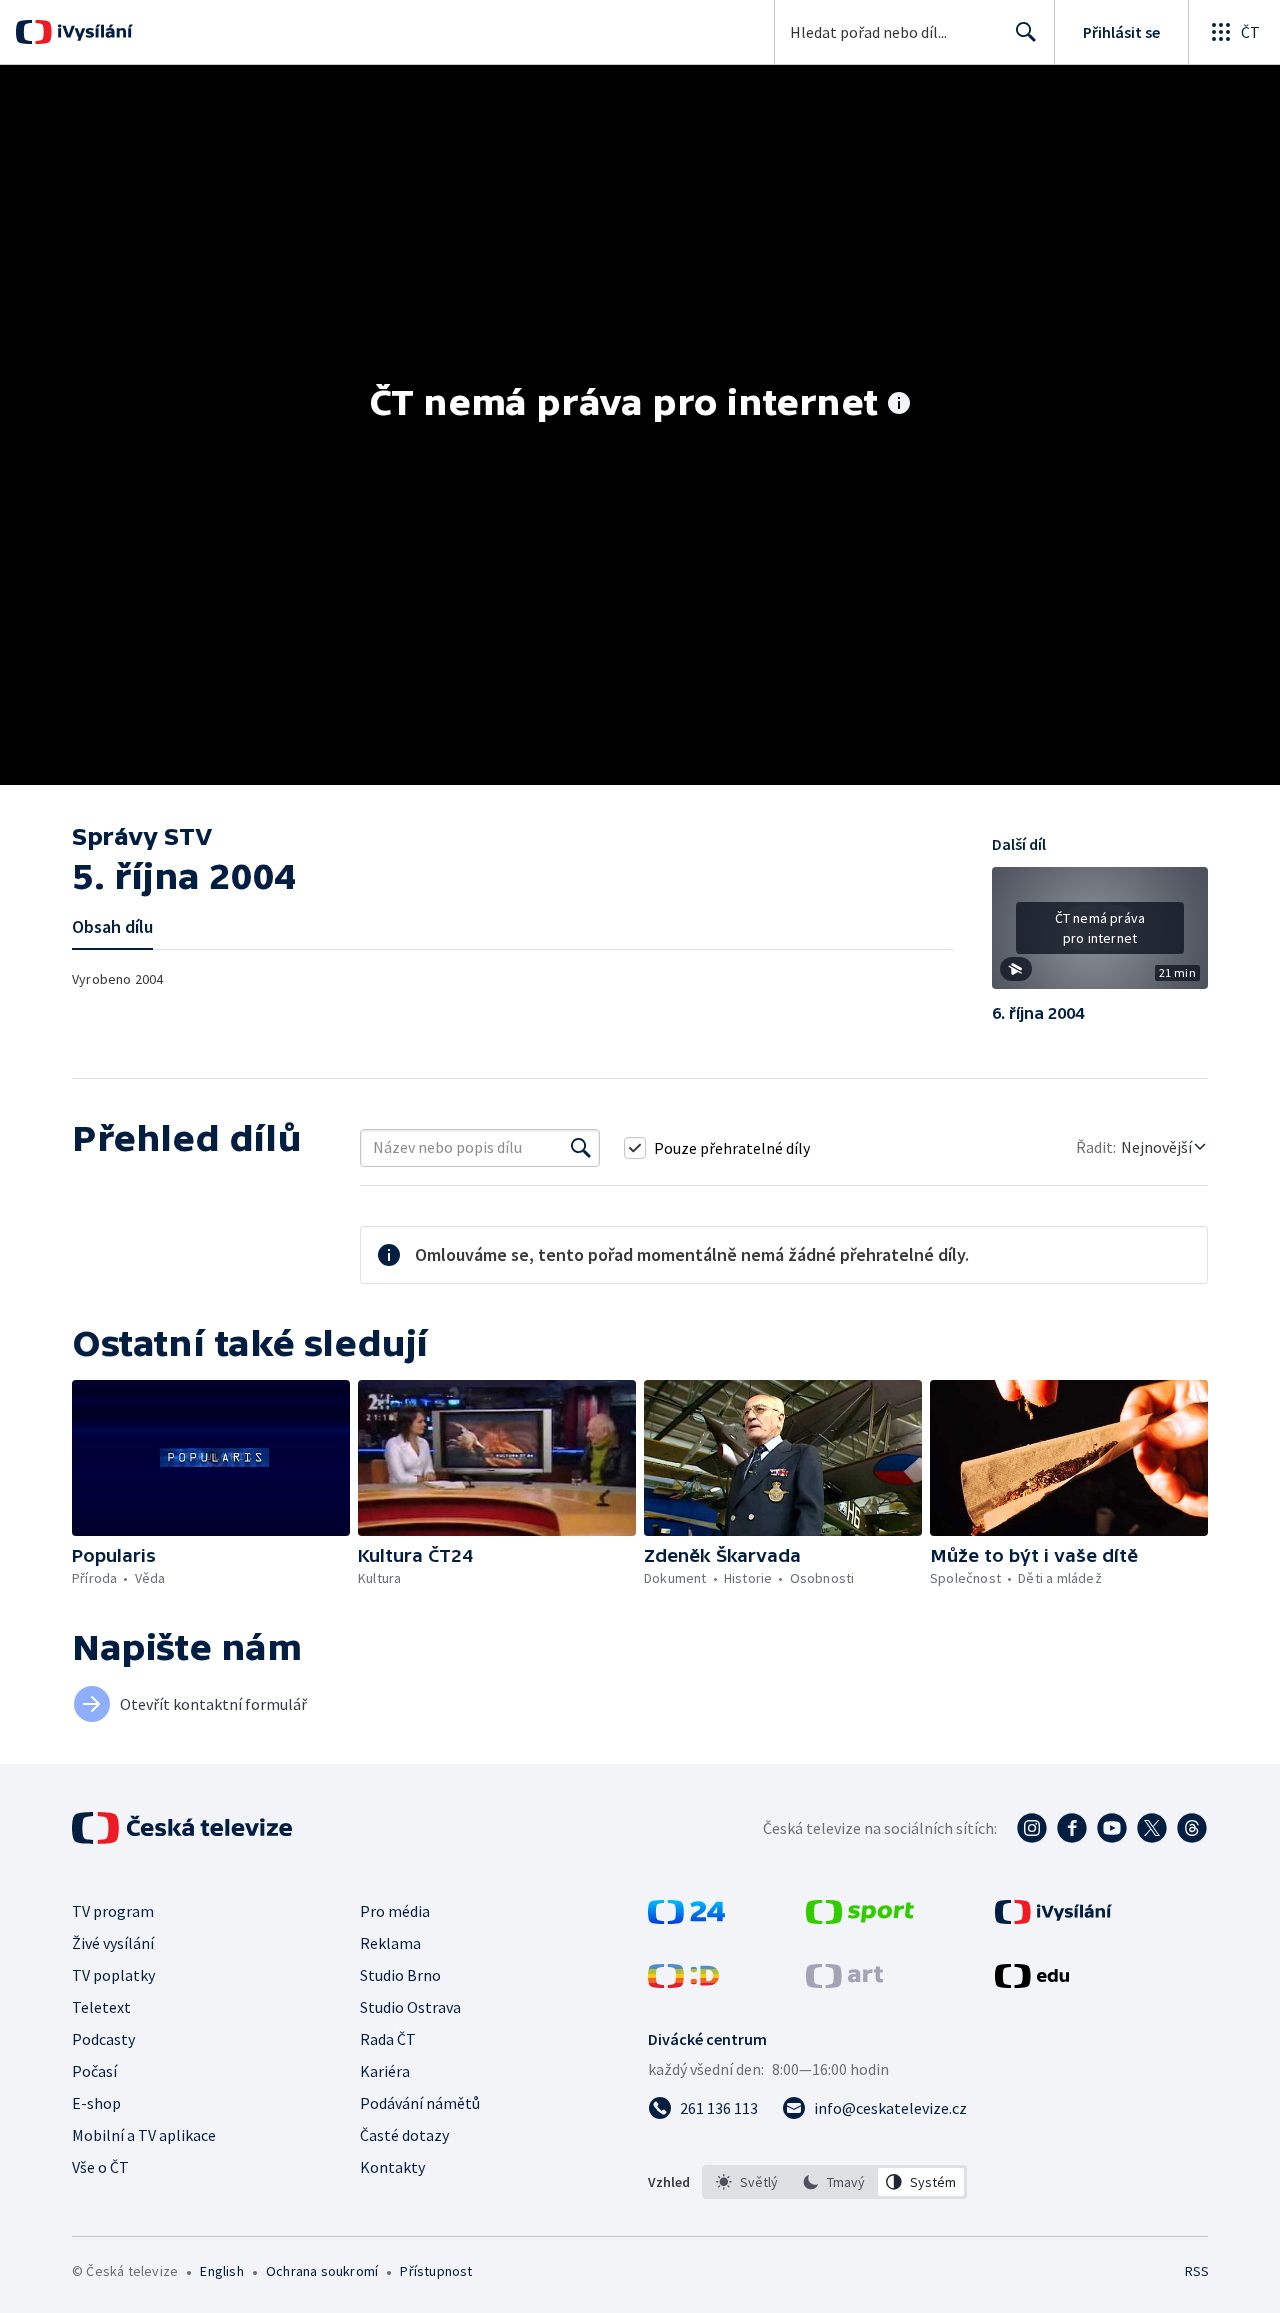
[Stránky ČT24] (686, 1918)
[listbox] (834, 2182)
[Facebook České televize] (1072, 1828)
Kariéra (385, 2071)
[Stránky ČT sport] (860, 1918)
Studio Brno (400, 1975)
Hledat (1026, 32)
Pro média (395, 1911)
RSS (1197, 2271)
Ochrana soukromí (322, 2271)
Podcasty (103, 2039)
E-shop (96, 2103)
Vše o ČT (100, 2167)
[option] (747, 2182)
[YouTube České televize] (1112, 1828)
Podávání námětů (420, 2103)
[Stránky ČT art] (844, 1982)
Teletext (101, 2007)
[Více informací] (899, 405)
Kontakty (392, 2167)
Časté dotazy (404, 2135)
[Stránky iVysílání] (1053, 1918)
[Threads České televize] (1192, 1828)
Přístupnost (436, 2271)
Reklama (390, 1943)
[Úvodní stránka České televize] (184, 1828)
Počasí (94, 2071)
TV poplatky (113, 1975)
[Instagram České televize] (1032, 1828)
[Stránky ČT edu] (1032, 1982)
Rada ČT (388, 2039)
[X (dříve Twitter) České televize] (1152, 1828)
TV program (113, 1911)
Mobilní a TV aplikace (144, 2135)
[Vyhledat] (581, 1148)
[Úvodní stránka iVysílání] (92, 32)
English (221, 2271)
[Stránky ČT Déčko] (683, 1982)
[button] (1100, 935)
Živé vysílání (113, 1943)
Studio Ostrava (410, 2007)
